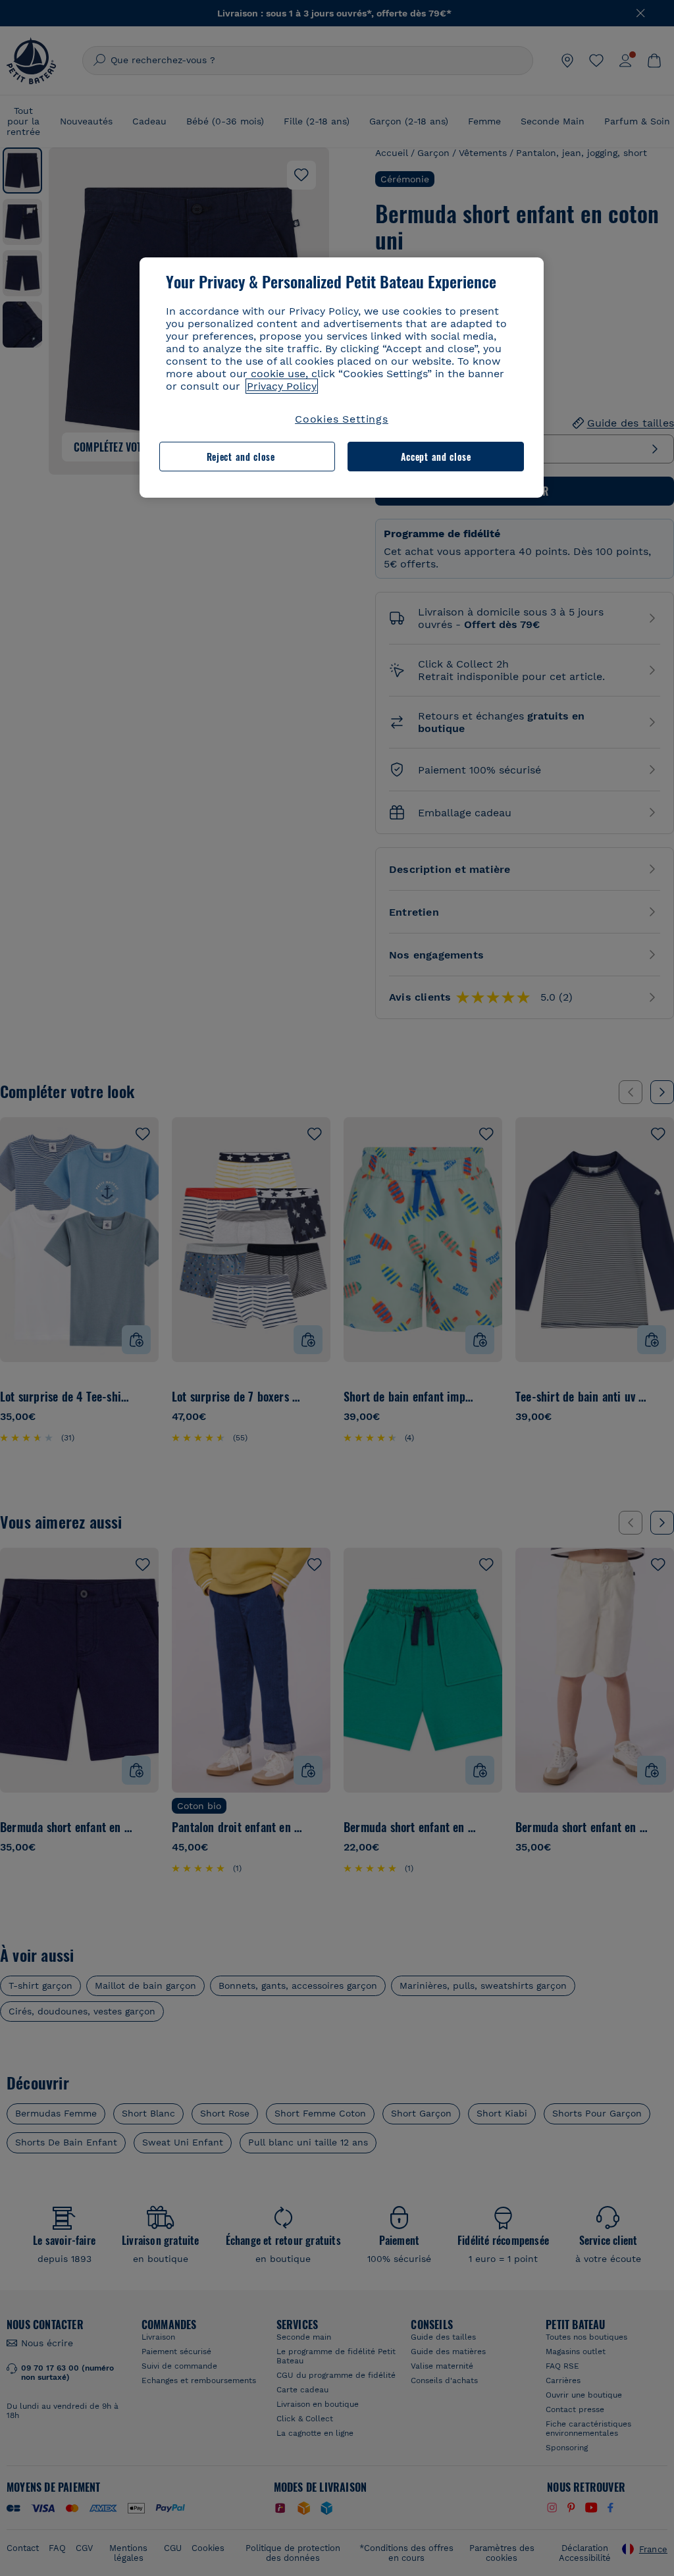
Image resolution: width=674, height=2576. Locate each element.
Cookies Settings (342, 419)
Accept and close (436, 457)
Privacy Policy (282, 386)
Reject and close (241, 457)
